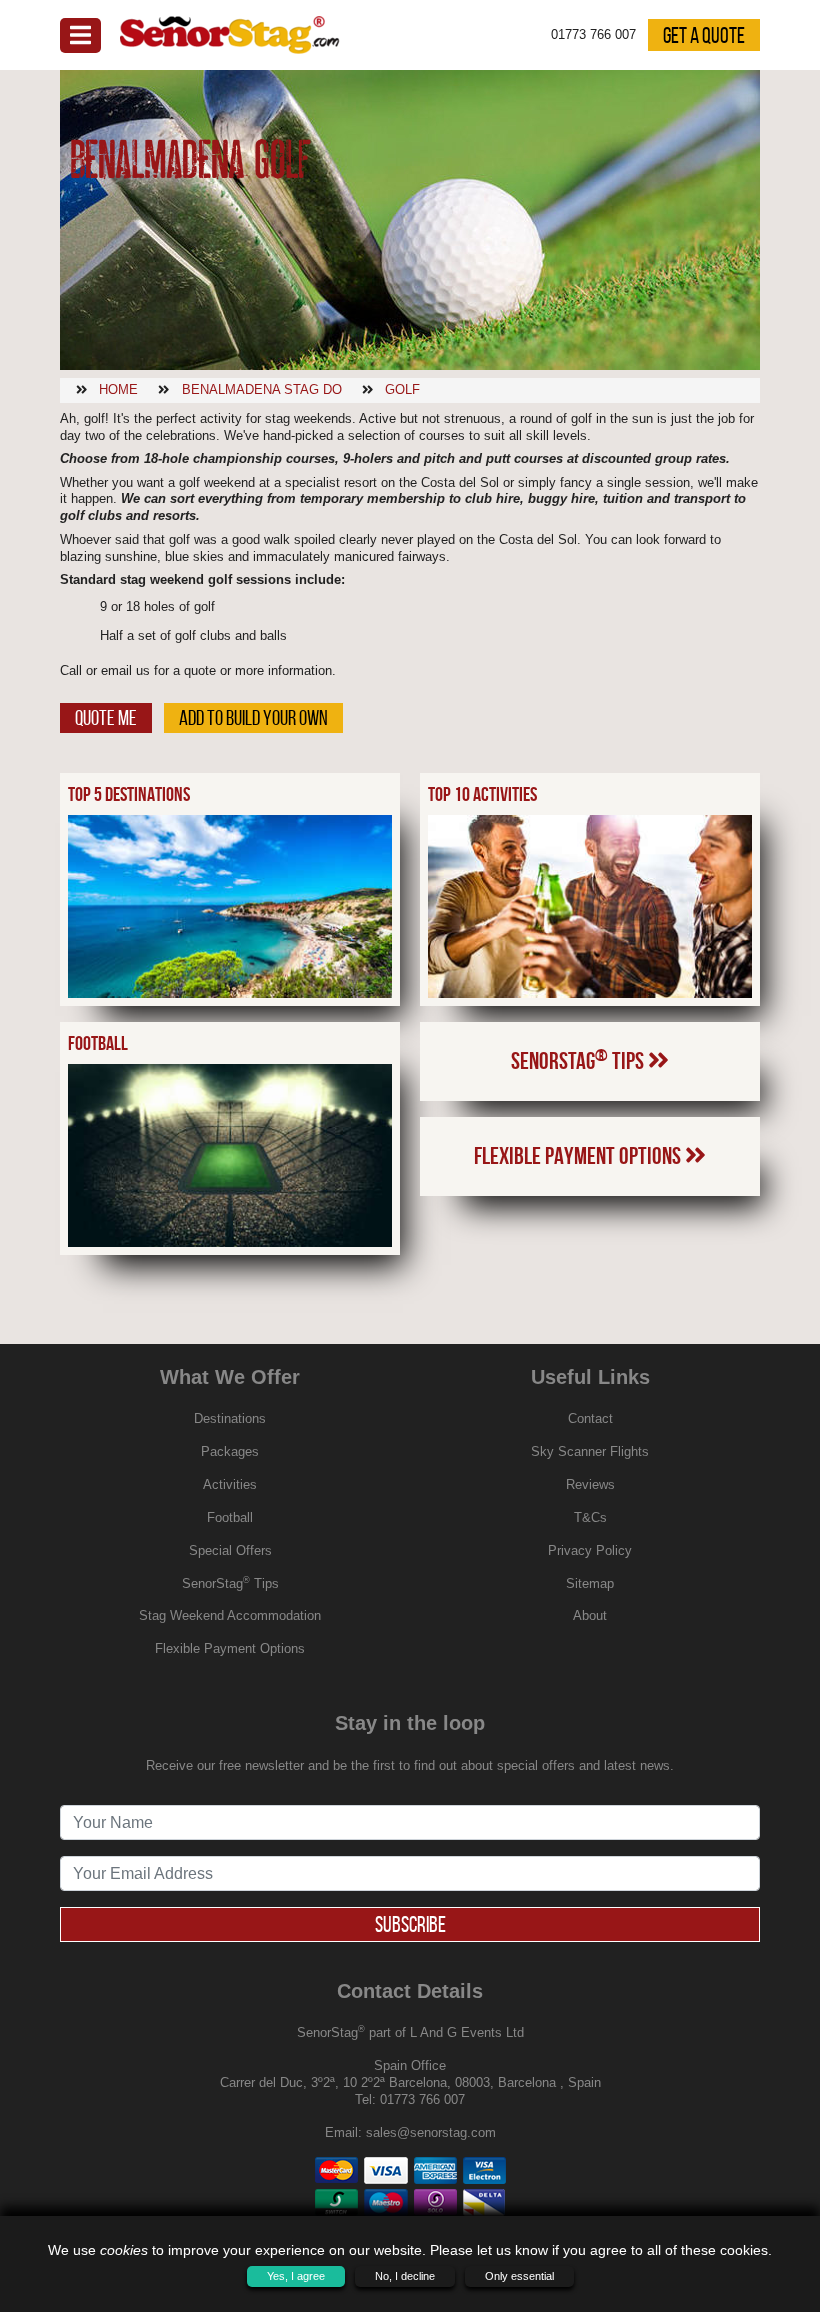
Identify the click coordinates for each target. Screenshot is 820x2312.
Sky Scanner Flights (590, 1451)
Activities (230, 1484)
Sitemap (590, 1583)
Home (118, 389)
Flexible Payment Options (579, 1156)
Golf (402, 389)
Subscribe (410, 1924)
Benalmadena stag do (262, 389)
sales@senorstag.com (431, 2132)
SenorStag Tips (579, 1060)
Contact (590, 1418)
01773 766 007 (422, 2099)
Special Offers (230, 1550)
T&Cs (590, 1517)
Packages (230, 1451)
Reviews (590, 1484)
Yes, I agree (296, 2276)
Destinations (230, 1418)
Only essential (519, 2276)
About (590, 1615)
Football (230, 1517)
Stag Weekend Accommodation (230, 1615)
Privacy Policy (590, 1550)
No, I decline (405, 2276)
